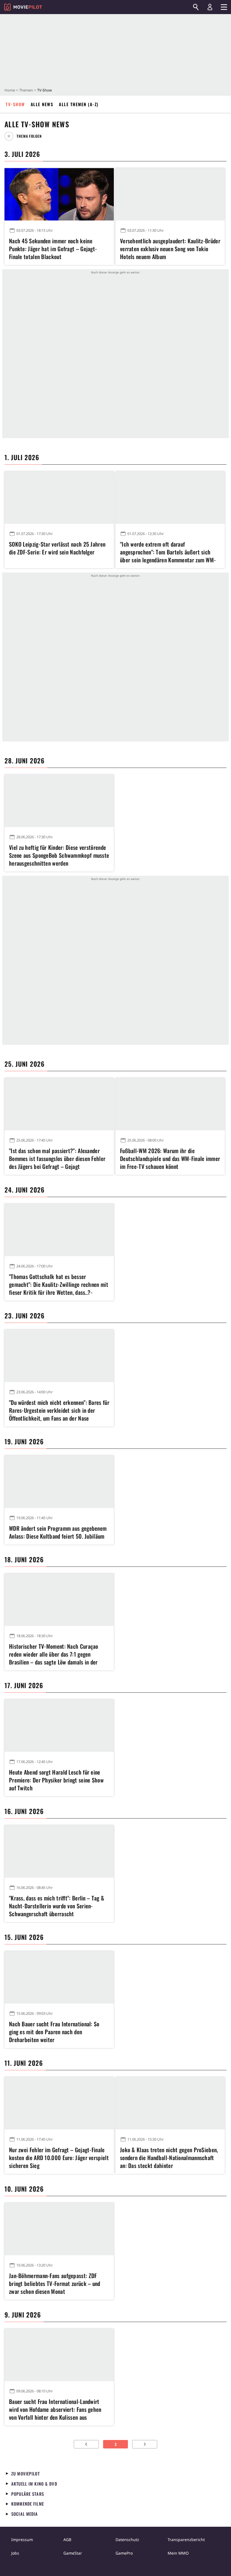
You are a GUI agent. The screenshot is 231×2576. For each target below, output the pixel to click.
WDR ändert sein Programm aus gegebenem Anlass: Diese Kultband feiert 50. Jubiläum (58, 1532)
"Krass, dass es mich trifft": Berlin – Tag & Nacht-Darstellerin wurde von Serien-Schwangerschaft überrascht (57, 1906)
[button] (25, 136)
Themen (26, 90)
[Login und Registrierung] (210, 7)
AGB (67, 2540)
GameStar (73, 2553)
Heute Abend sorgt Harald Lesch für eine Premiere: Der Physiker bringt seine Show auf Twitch (56, 1780)
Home (10, 90)
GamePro (124, 2553)
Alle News (42, 104)
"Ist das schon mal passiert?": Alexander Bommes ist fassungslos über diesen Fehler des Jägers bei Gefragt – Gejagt (57, 1158)
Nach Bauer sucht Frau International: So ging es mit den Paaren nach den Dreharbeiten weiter (54, 2032)
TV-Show (15, 104)
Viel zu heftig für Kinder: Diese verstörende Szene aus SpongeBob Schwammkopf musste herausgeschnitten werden (59, 855)
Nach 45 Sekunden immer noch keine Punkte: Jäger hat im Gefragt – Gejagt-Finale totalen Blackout (53, 249)
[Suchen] (196, 7)
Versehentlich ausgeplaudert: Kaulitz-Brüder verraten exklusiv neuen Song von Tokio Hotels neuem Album (170, 249)
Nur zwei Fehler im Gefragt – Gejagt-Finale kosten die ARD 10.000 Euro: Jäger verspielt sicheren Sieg (59, 2158)
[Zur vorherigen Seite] (86, 2444)
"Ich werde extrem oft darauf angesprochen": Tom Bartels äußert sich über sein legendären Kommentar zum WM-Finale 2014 (168, 552)
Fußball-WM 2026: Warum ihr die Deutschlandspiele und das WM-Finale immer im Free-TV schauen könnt (170, 1158)
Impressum (22, 2540)
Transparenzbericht (186, 2540)
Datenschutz (127, 2540)
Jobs (15, 2553)
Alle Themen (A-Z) (79, 104)
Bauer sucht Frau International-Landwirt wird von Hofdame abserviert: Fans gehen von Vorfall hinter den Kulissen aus (55, 2409)
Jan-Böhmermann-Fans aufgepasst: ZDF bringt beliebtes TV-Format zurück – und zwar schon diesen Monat (55, 2283)
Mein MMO (178, 2553)
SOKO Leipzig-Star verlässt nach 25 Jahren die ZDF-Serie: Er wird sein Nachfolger (57, 548)
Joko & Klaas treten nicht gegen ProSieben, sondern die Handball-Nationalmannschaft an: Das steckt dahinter (169, 2158)
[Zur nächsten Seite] (145, 2444)
